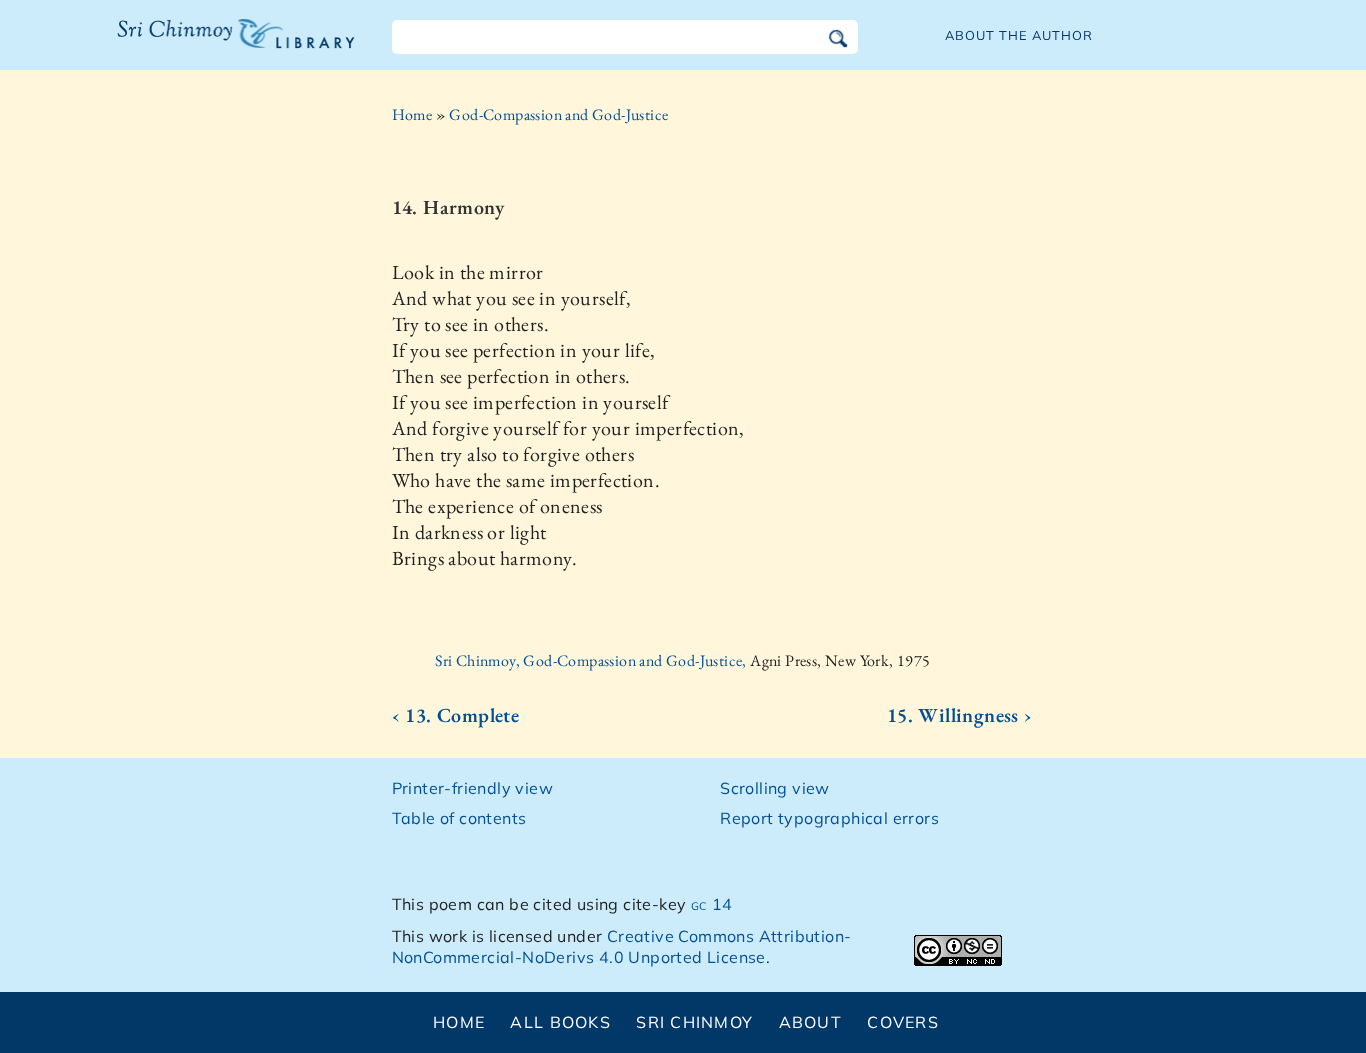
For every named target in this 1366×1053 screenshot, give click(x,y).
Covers (903, 1022)
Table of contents (459, 818)
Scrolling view (775, 788)
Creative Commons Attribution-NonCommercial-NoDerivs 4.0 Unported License (622, 946)
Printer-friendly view (472, 788)
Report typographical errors (829, 818)
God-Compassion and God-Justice (558, 114)
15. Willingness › (960, 715)
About (810, 1022)
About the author (1019, 35)
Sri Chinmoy (694, 1022)
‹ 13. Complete (456, 715)
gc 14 (712, 904)
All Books (560, 1022)
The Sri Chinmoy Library (195, 46)
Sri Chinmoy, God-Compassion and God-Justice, (592, 660)
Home (412, 114)
